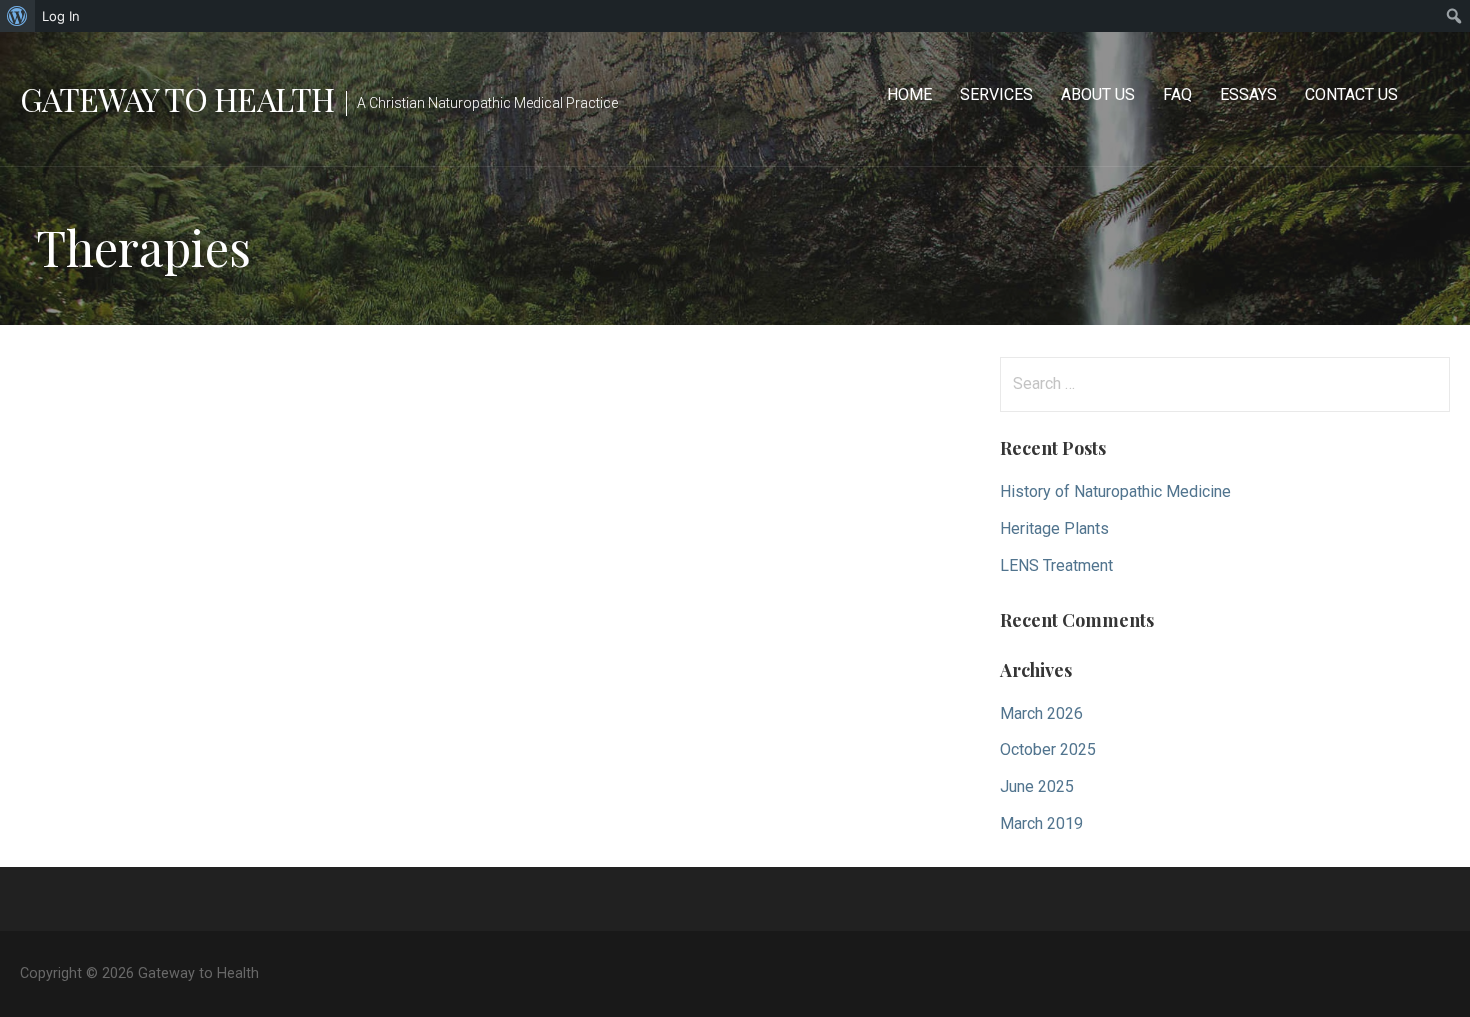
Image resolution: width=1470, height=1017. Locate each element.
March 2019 (1041, 823)
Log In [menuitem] (61, 16)
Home (909, 94)
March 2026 (1041, 713)
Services (996, 94)
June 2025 (1037, 786)
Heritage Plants (1054, 528)
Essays (1248, 94)
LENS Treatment (1056, 565)
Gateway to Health (177, 98)
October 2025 (1048, 749)
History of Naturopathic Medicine (1115, 491)
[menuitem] (17, 16)
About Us (1098, 94)
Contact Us (1351, 94)
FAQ (1177, 94)
